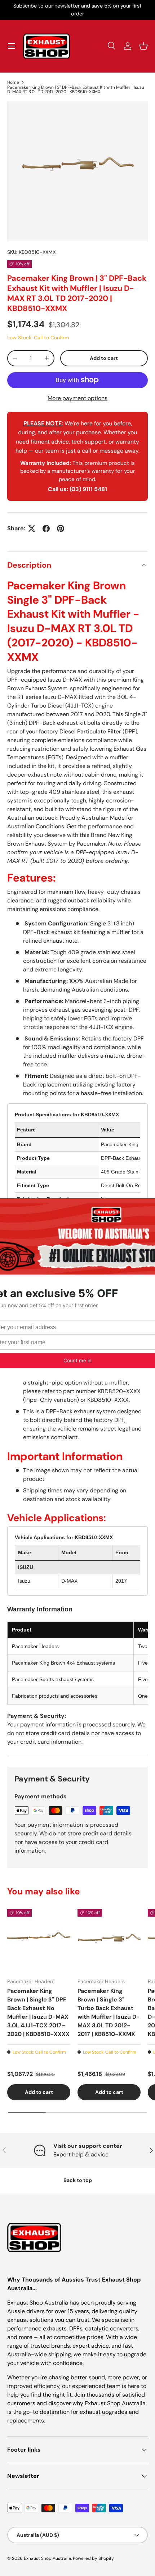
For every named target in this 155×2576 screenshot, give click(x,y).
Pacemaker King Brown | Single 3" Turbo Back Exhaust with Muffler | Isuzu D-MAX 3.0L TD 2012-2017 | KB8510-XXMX (108, 2012)
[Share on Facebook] (46, 529)
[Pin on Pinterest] (61, 529)
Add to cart (104, 358)
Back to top (78, 2180)
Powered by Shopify (93, 2558)
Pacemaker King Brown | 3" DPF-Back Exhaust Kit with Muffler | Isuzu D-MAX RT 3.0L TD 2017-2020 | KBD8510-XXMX (76, 90)
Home (13, 82)
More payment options (77, 398)
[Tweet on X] (32, 529)
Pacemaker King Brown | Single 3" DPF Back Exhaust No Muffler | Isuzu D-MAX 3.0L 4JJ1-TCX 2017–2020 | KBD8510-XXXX (38, 2012)
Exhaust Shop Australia (47, 2558)
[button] (143, 46)
